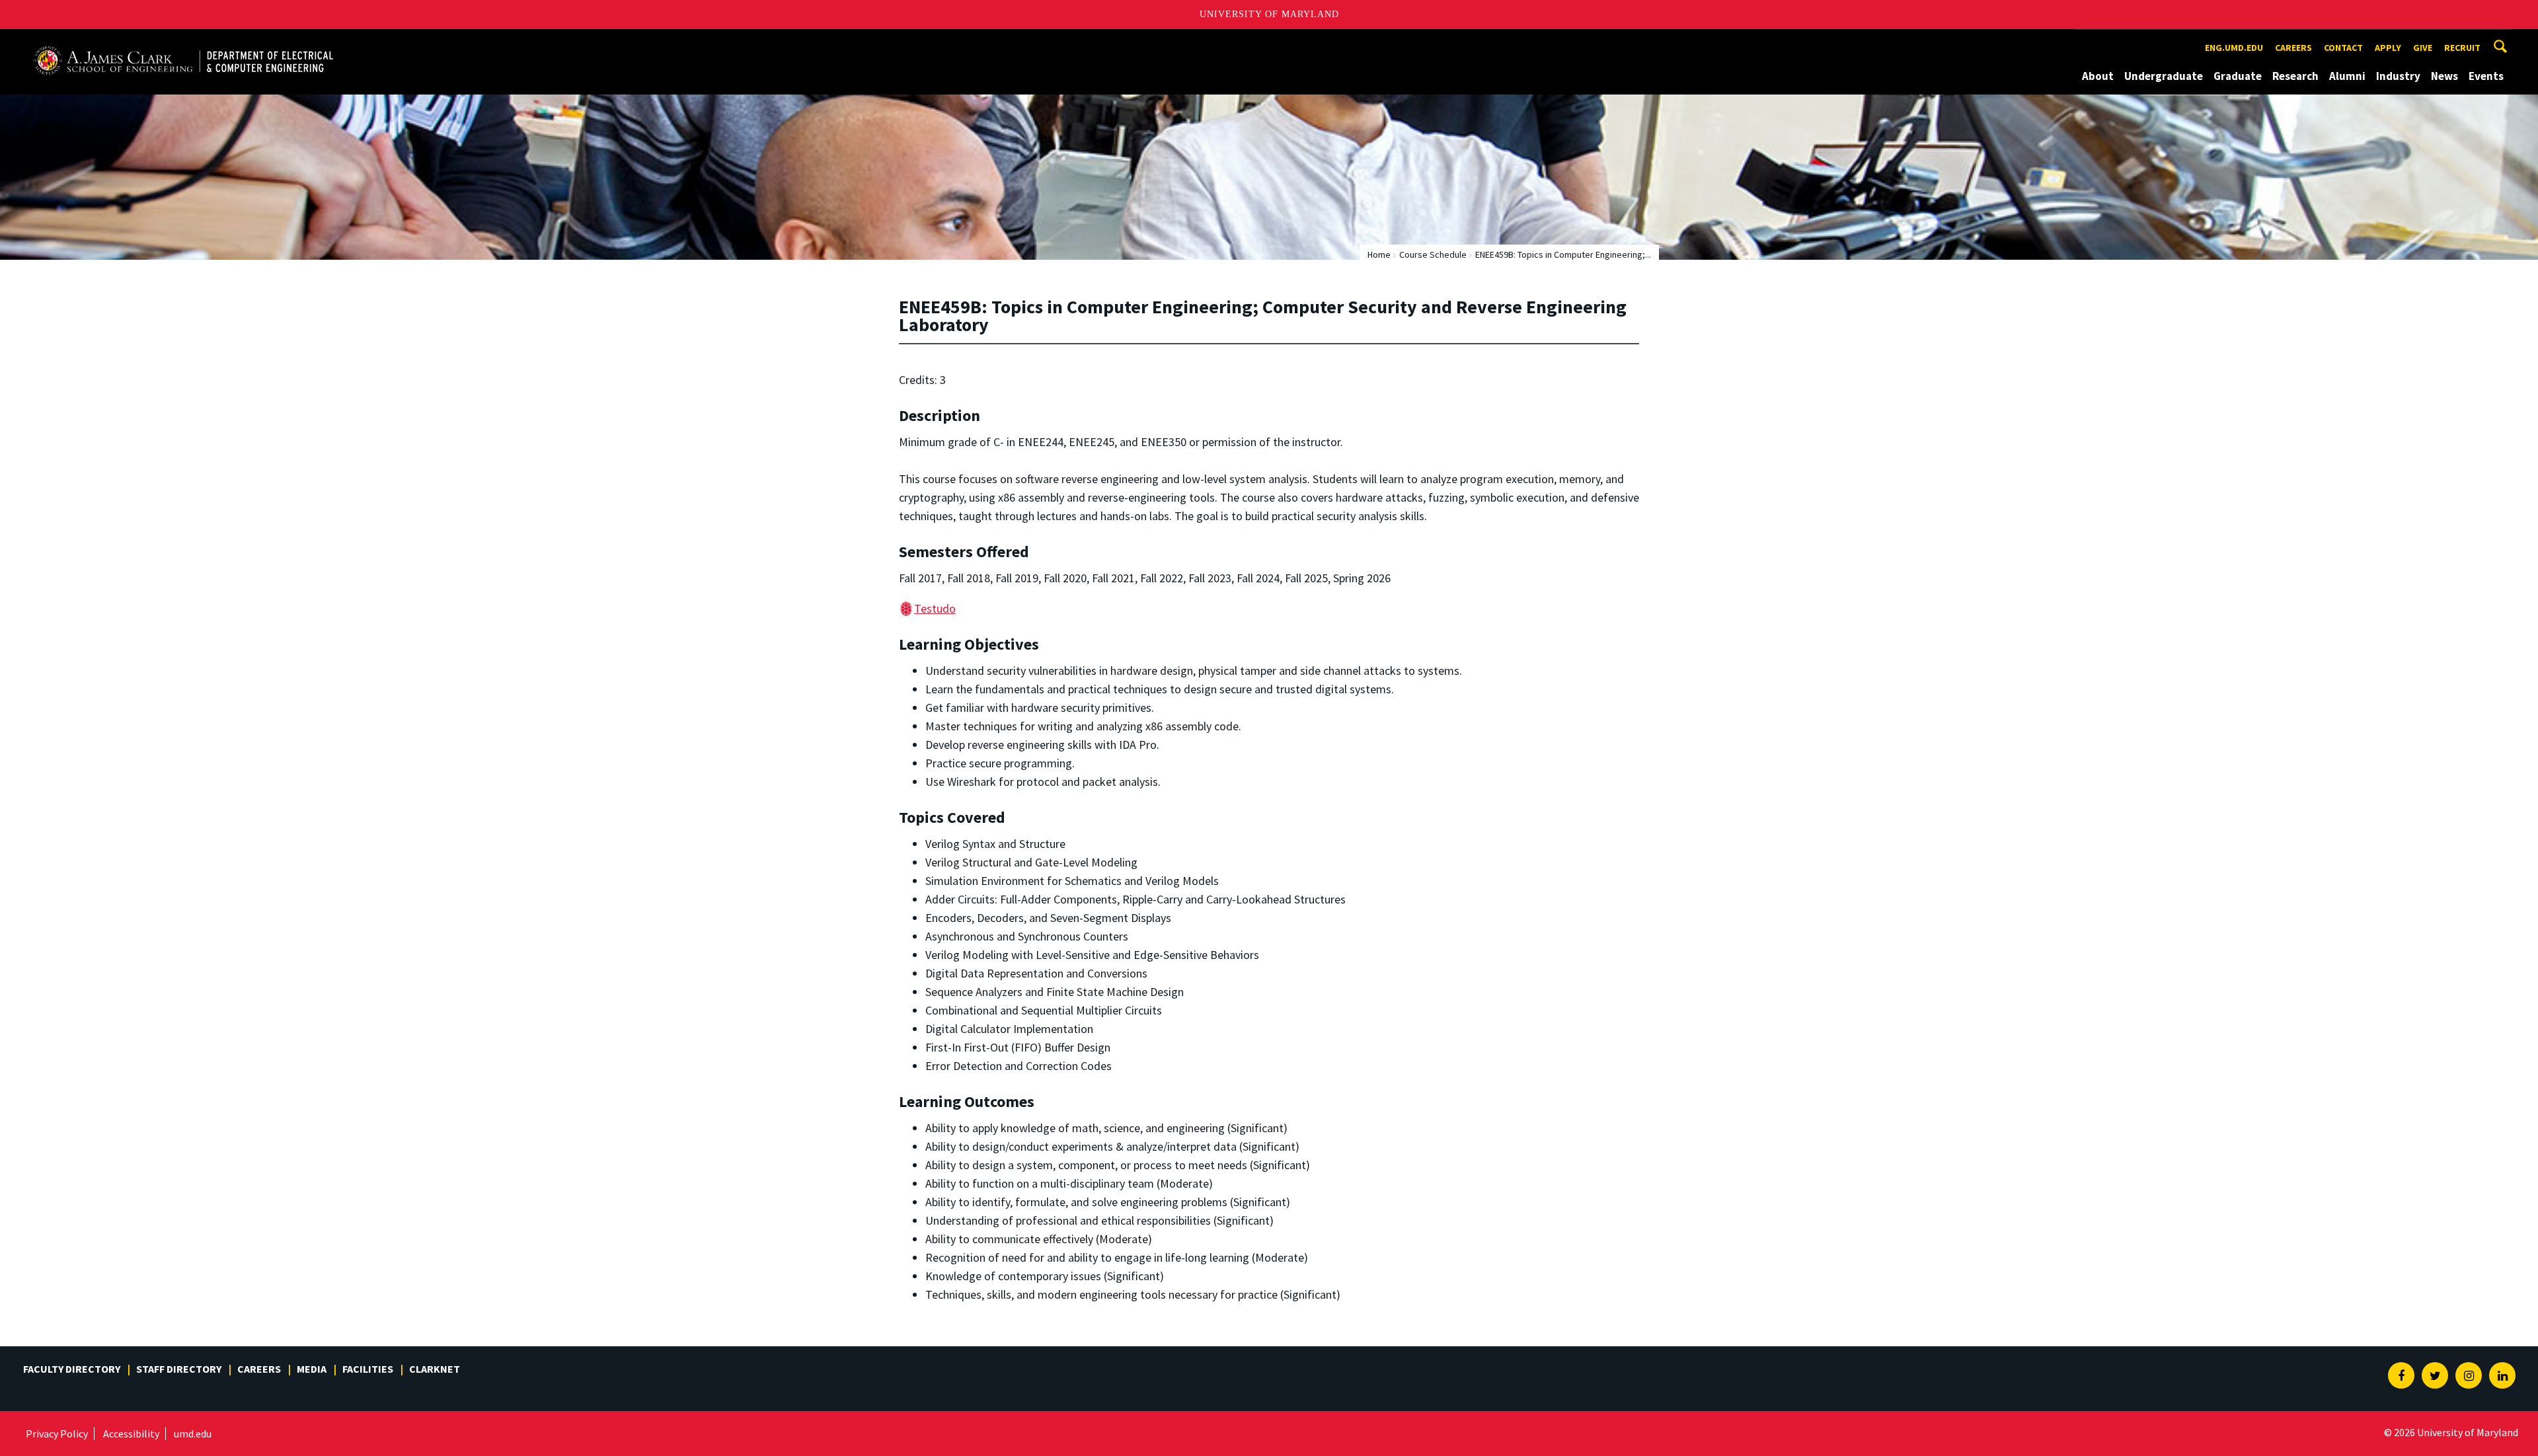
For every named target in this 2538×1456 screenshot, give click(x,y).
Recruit (2462, 48)
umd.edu (193, 1434)
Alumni (2347, 76)
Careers (2293, 48)
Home (1379, 254)
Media (312, 1369)
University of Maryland (1269, 14)
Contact (2343, 48)
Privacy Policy (57, 1434)
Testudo (935, 608)
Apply (2388, 48)
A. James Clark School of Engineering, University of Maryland (183, 41)
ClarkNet (435, 1369)
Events (2486, 76)
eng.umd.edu (2234, 48)
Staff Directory (179, 1369)
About (2098, 76)
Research (2295, 76)
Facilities (368, 1369)
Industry (2398, 76)
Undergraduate (2164, 76)
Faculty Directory (72, 1369)
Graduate (2238, 76)
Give (2423, 48)
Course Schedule (1433, 254)
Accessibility (131, 1434)
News (2444, 76)
